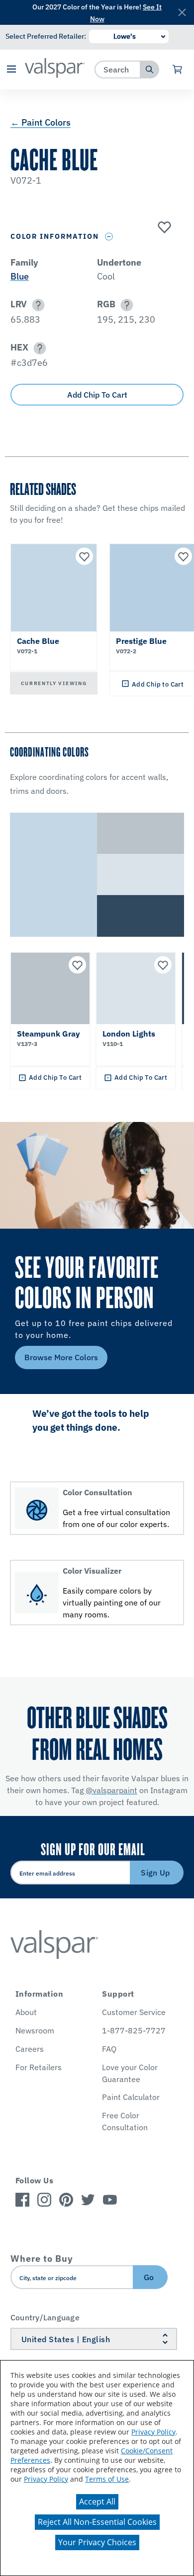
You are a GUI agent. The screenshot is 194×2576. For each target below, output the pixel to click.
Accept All (97, 2502)
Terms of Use (107, 2479)
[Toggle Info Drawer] (109, 237)
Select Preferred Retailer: (46, 36)
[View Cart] (178, 70)
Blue (20, 276)
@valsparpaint (111, 1790)
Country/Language (45, 2317)
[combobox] (118, 69)
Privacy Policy (153, 2432)
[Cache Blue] (163, 228)
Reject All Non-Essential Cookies (97, 2522)
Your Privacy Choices (97, 2542)
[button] (11, 70)
